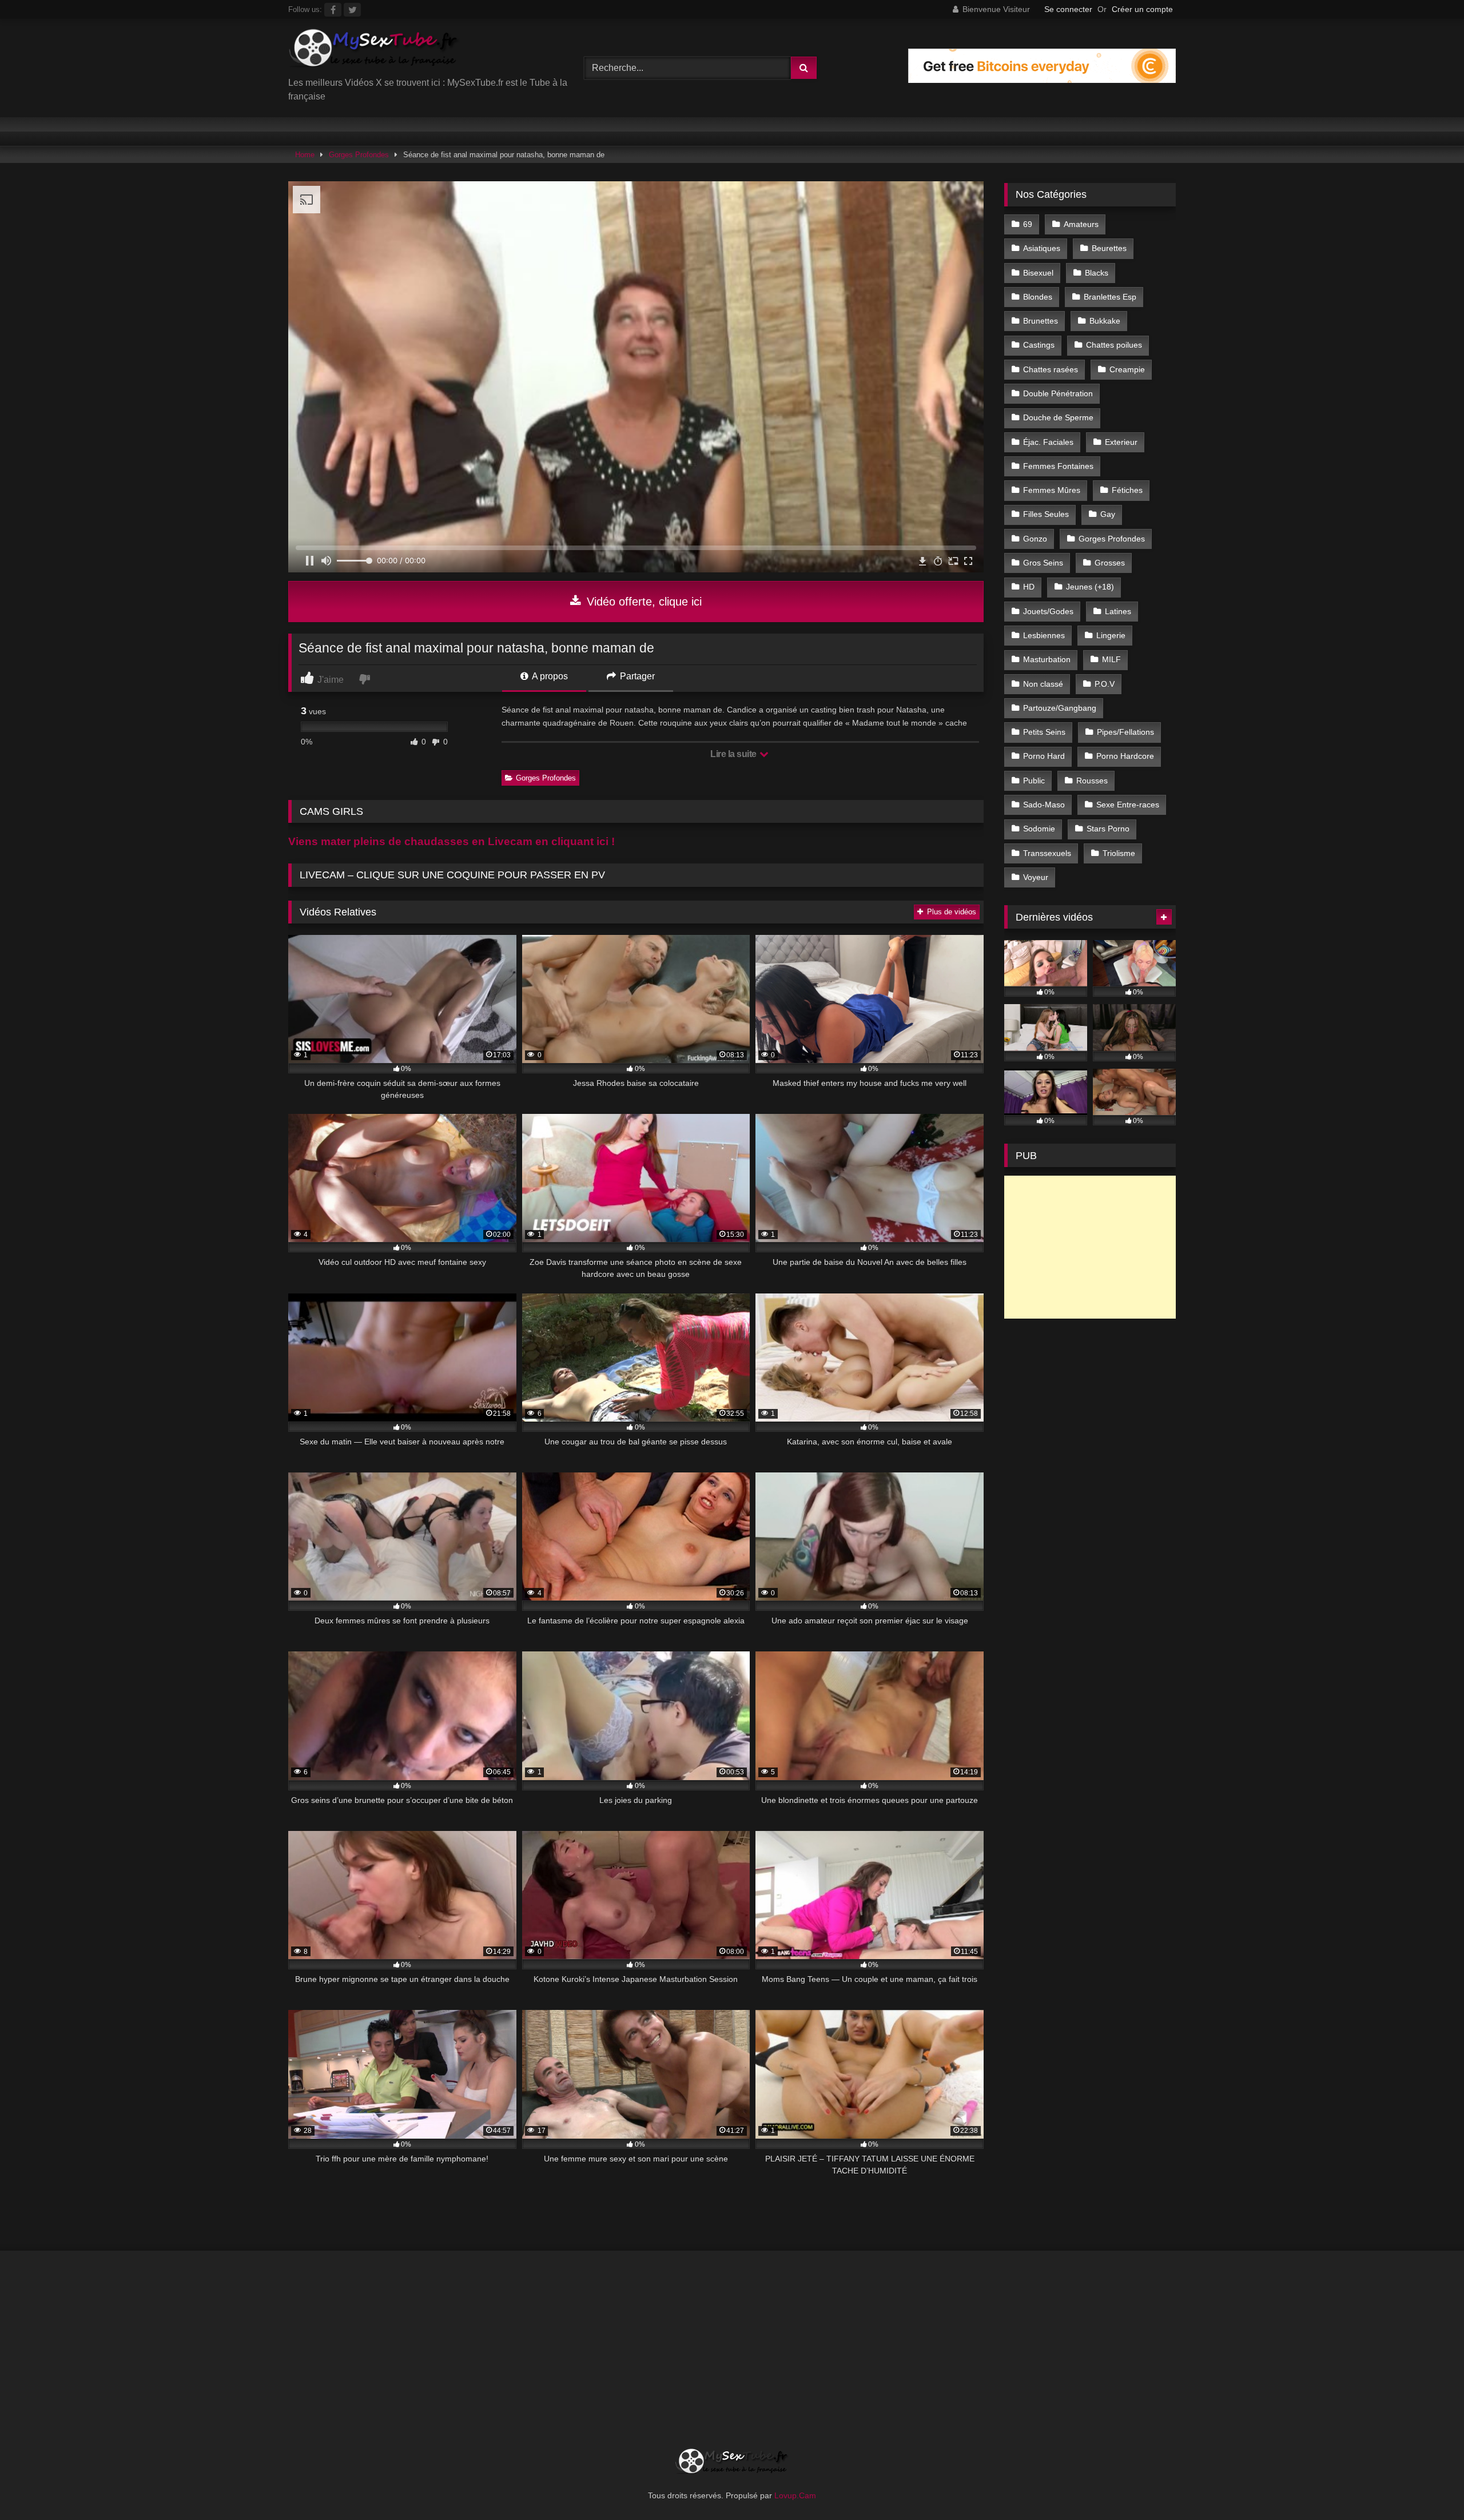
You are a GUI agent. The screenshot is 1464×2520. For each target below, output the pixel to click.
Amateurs (1081, 224)
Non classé (1043, 684)
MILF (1111, 659)
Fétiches (1127, 490)
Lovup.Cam (795, 2495)
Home (305, 155)
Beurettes (1109, 248)
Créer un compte (1142, 9)
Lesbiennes (1044, 635)
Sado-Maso (1044, 805)
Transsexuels (1047, 853)
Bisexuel (1038, 273)
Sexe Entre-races (1128, 805)
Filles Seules (1046, 514)
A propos (549, 676)
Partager (636, 676)
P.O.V (1105, 684)
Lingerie (1111, 635)
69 (1028, 224)
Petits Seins (1044, 732)
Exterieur (1121, 442)
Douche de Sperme (1058, 417)
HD (1029, 587)
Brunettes (1041, 321)
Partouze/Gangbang (1060, 708)
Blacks (1097, 273)
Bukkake (1105, 321)
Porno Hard (1044, 756)
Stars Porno (1108, 829)
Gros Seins (1043, 563)
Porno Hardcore (1125, 756)
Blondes (1038, 297)
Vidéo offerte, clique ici (643, 602)
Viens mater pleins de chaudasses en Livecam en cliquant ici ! (451, 841)
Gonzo (1035, 539)
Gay (1108, 514)
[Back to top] (1429, 2486)
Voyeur (1036, 877)
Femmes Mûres (1052, 490)
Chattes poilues (1114, 345)
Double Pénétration (1058, 393)
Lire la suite (734, 754)
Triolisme (1119, 853)
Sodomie (1039, 829)
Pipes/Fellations (1125, 732)
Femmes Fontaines (1058, 466)
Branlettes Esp (1110, 297)
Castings (1039, 345)
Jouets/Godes (1048, 611)
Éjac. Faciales (1048, 442)
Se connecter (1068, 9)
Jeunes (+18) (1090, 587)
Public (1034, 781)
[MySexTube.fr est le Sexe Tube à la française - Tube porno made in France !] (374, 52)
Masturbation (1047, 659)
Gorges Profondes (359, 155)
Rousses (1092, 781)
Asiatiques (1042, 248)
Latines (1118, 611)
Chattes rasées (1051, 369)
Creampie (1127, 369)
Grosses (1110, 563)
